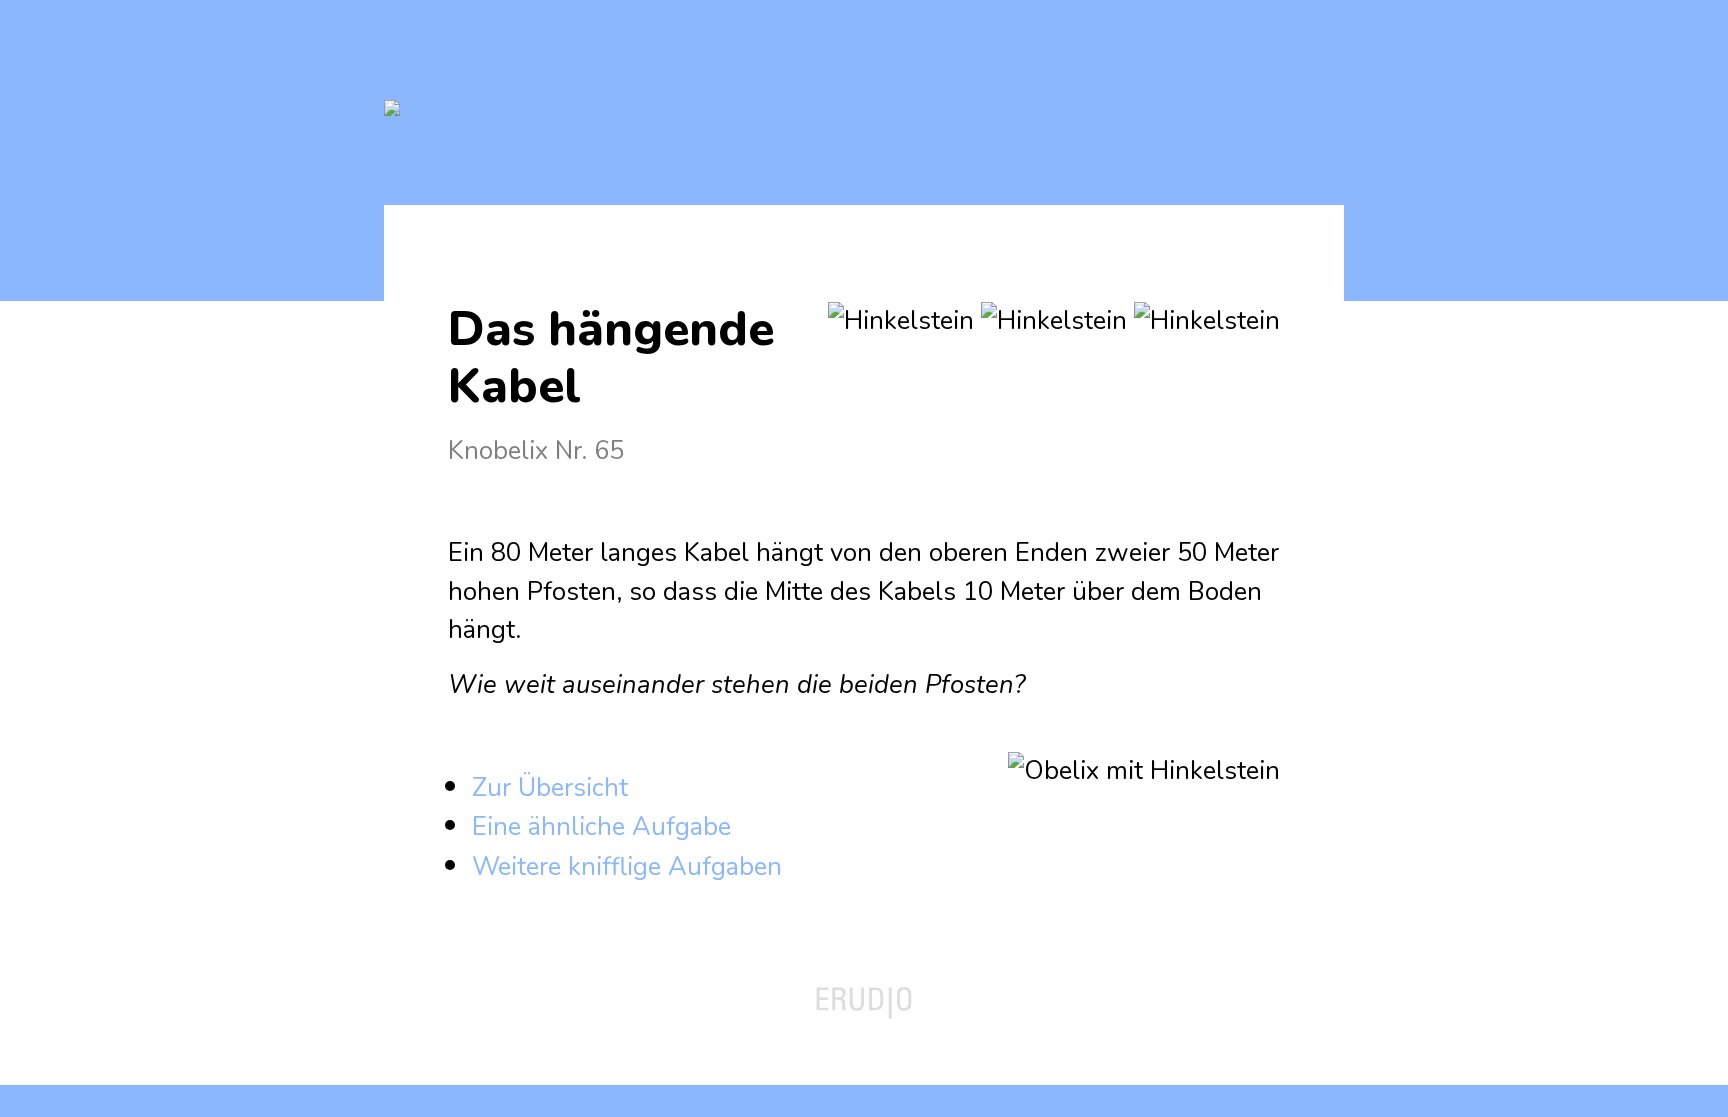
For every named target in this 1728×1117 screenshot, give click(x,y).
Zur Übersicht (550, 787)
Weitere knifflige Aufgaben (627, 866)
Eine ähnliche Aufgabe (601, 826)
